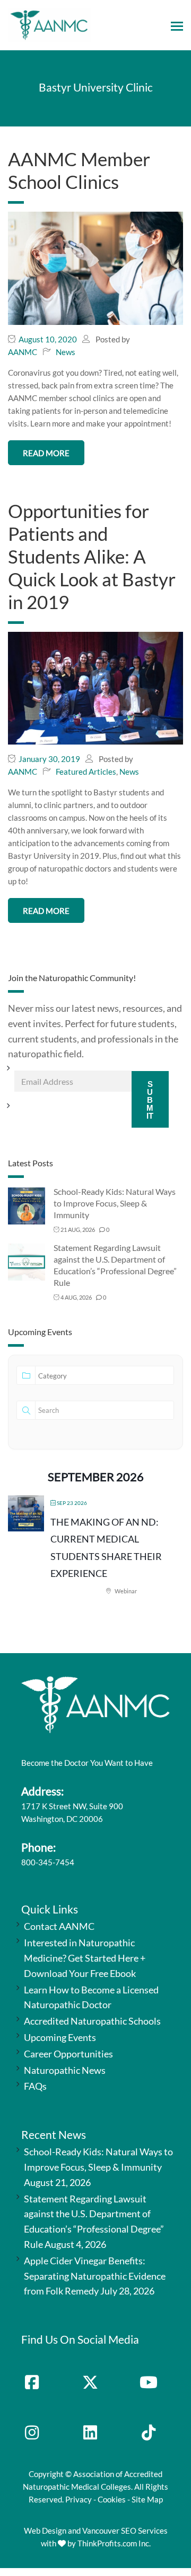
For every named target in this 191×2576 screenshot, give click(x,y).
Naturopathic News (65, 2070)
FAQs (35, 2086)
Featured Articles (86, 772)
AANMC (23, 352)
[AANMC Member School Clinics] (95, 267)
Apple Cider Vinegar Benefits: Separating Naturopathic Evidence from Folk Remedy (95, 2276)
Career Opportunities (68, 2054)
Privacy (79, 2499)
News (66, 352)
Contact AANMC (59, 1926)
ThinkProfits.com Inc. (114, 2543)
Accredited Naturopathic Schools (92, 2021)
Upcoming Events (60, 2037)
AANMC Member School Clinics (79, 170)
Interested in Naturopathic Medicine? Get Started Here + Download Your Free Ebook (85, 1958)
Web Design (45, 2530)
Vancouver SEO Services (125, 2530)
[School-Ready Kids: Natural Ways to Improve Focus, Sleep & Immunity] (27, 1205)
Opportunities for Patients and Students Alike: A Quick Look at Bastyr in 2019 (92, 556)
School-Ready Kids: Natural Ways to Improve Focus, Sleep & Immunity (115, 1203)
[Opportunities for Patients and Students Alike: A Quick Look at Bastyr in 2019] (95, 687)
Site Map (147, 2499)
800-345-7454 (48, 1862)
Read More (46, 453)
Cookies (112, 2499)
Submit (150, 1100)
